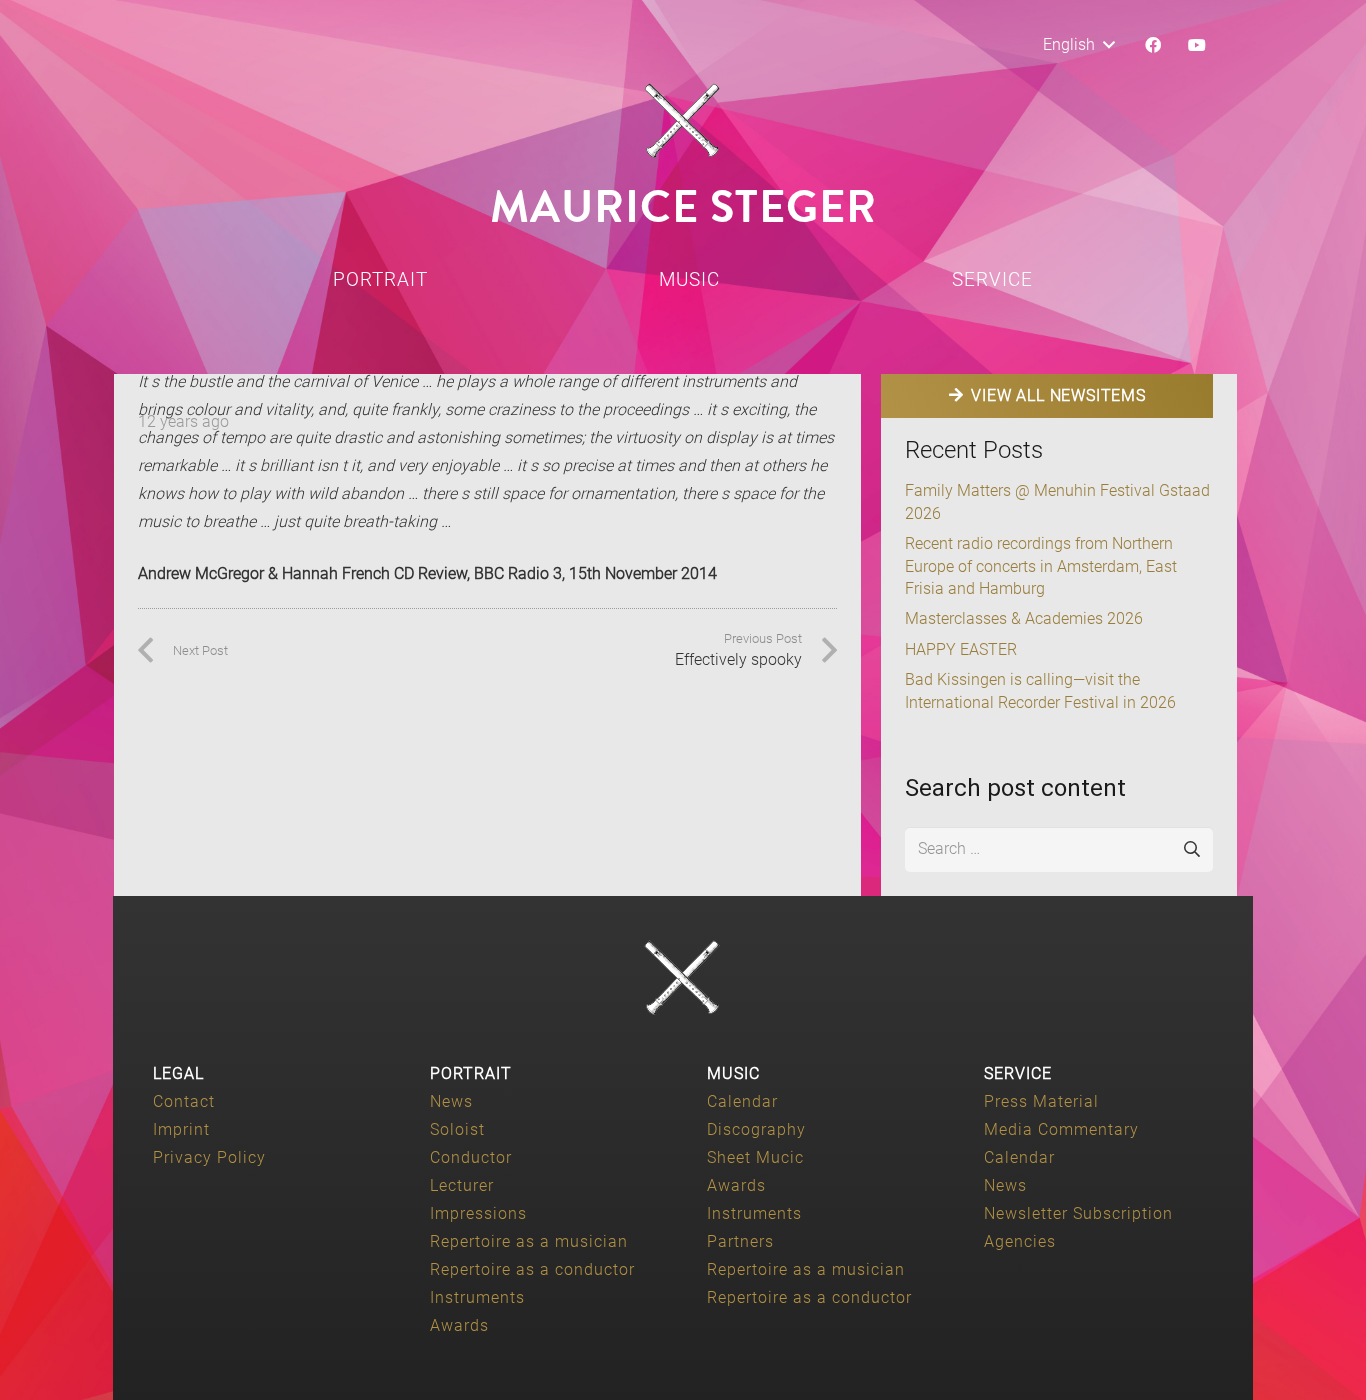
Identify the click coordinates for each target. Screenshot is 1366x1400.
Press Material (1041, 1101)
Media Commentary (1061, 1129)
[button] (1078, 45)
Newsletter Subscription (1078, 1213)
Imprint (181, 1129)
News (451, 1101)
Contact (184, 1101)
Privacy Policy (209, 1157)
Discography (756, 1129)
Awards (459, 1325)
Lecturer (462, 1185)
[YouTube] (1197, 45)
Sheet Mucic (755, 1157)
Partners (740, 1241)
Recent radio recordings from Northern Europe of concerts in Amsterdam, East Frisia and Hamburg (1041, 566)
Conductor (471, 1157)
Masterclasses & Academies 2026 (1024, 618)
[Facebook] (1153, 45)
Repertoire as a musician (529, 1241)
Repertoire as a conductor (532, 1269)
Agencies (1020, 1241)
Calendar (742, 1101)
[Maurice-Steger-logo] (683, 121)
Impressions (478, 1213)
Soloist (457, 1129)
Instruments (477, 1297)
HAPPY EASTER (961, 649)
